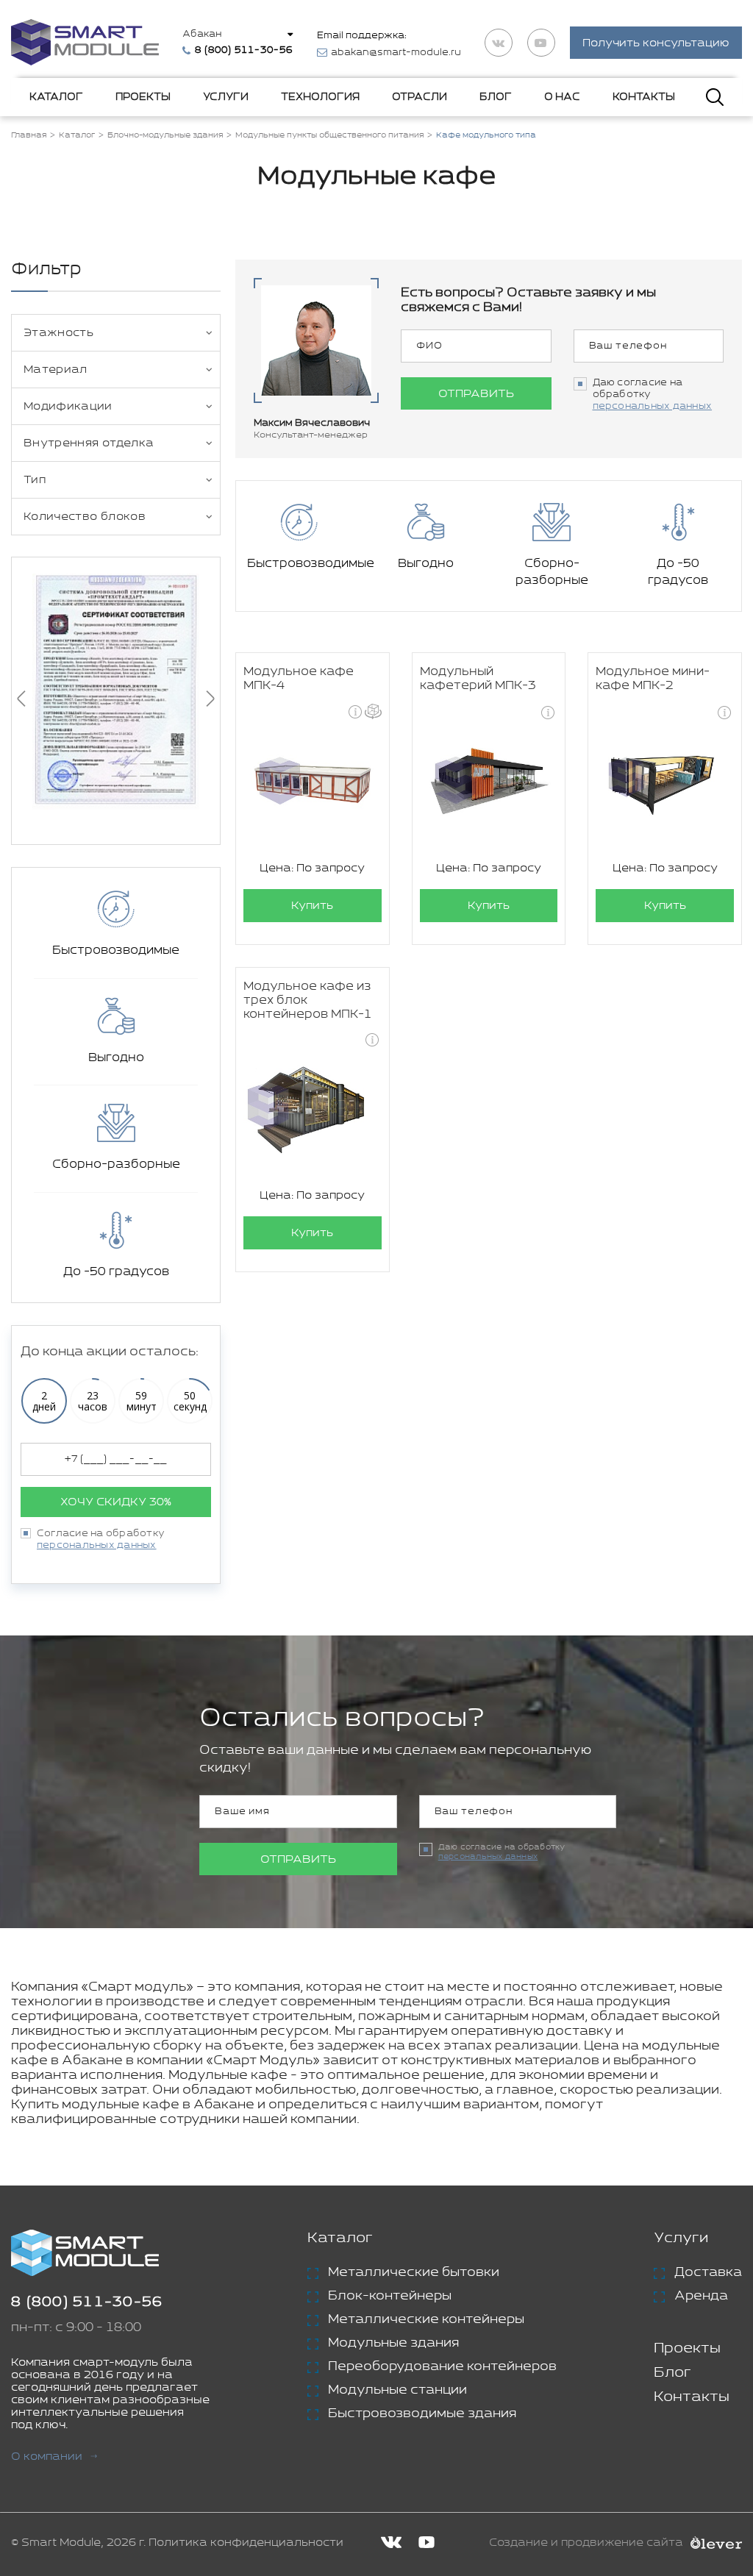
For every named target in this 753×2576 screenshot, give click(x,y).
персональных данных (97, 1545)
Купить (312, 906)
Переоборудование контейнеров (442, 2366)
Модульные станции (397, 2390)
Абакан (202, 34)
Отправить (476, 394)
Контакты (644, 97)
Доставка (708, 2272)
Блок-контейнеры (390, 2296)
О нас (562, 97)
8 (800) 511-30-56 (87, 2302)
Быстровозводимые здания (422, 2413)
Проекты (143, 97)
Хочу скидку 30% (116, 1502)
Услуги (226, 97)
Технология (320, 97)
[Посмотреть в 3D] (373, 711)
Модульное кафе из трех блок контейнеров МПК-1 (308, 1000)
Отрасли (420, 97)
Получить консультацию (656, 43)
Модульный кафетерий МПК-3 (478, 679)
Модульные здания (393, 2343)
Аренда (701, 2296)
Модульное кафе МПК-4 (299, 679)
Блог (496, 97)
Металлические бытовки (414, 2272)
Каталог (56, 97)
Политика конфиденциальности (246, 2543)
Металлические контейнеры (426, 2319)
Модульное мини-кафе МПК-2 (653, 679)
